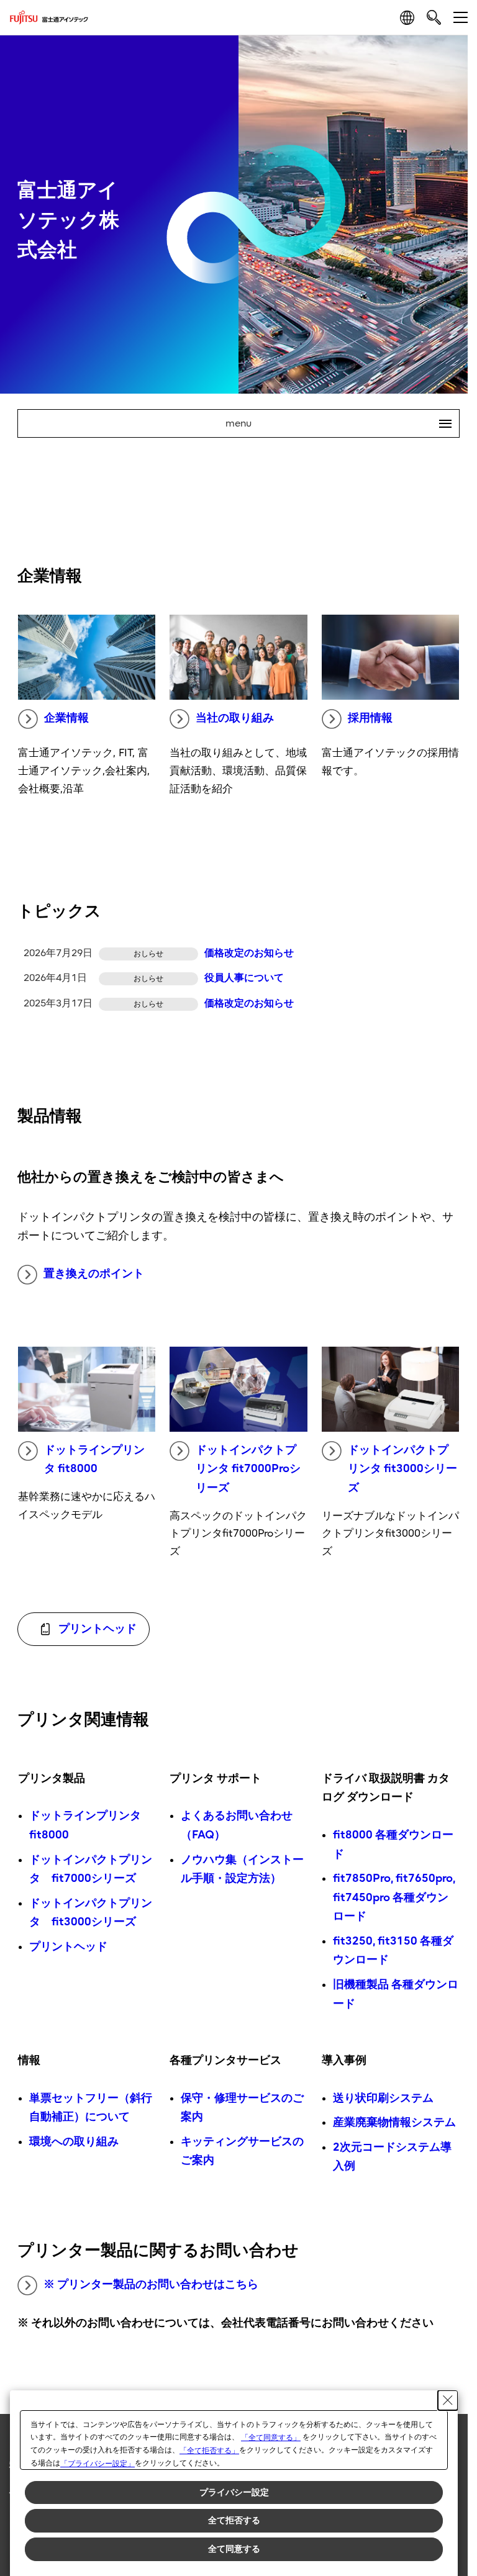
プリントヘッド (68, 1947)
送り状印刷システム (383, 2098)
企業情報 (66, 718)
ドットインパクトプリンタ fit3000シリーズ (402, 1469)
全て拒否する (234, 2520)
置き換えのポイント (94, 1274)
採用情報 (370, 718)
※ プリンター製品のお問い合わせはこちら (151, 2285)
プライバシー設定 (234, 2492)
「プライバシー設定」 (98, 2464)
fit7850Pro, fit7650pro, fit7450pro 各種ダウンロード (394, 1897)
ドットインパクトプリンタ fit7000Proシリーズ (248, 1469)
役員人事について (244, 978)
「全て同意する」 (271, 2438)
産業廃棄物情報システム (394, 2122)
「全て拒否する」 (209, 2451)
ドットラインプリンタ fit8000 (94, 1460)
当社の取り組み (235, 718)
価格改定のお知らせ (249, 953)
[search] (434, 17)
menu (334, 423)
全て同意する (234, 2549)
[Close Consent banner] (448, 2400)
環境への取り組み (74, 2142)
